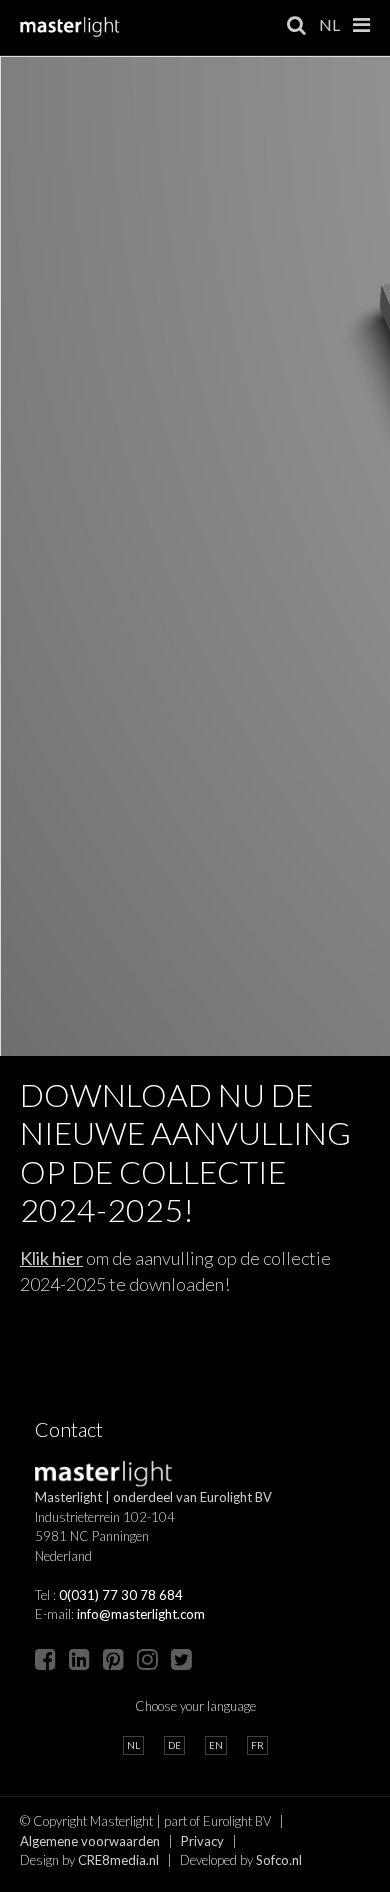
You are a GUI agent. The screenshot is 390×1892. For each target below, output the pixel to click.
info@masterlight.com (141, 1614)
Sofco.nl (279, 1860)
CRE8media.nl (118, 1860)
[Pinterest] (113, 1658)
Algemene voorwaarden (90, 1841)
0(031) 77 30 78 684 (121, 1595)
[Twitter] (181, 1658)
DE (174, 1745)
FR (257, 1745)
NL (329, 24)
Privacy (202, 1841)
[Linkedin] (79, 1658)
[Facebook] (45, 1658)
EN (216, 1745)
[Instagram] (147, 1658)
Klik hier (51, 1258)
